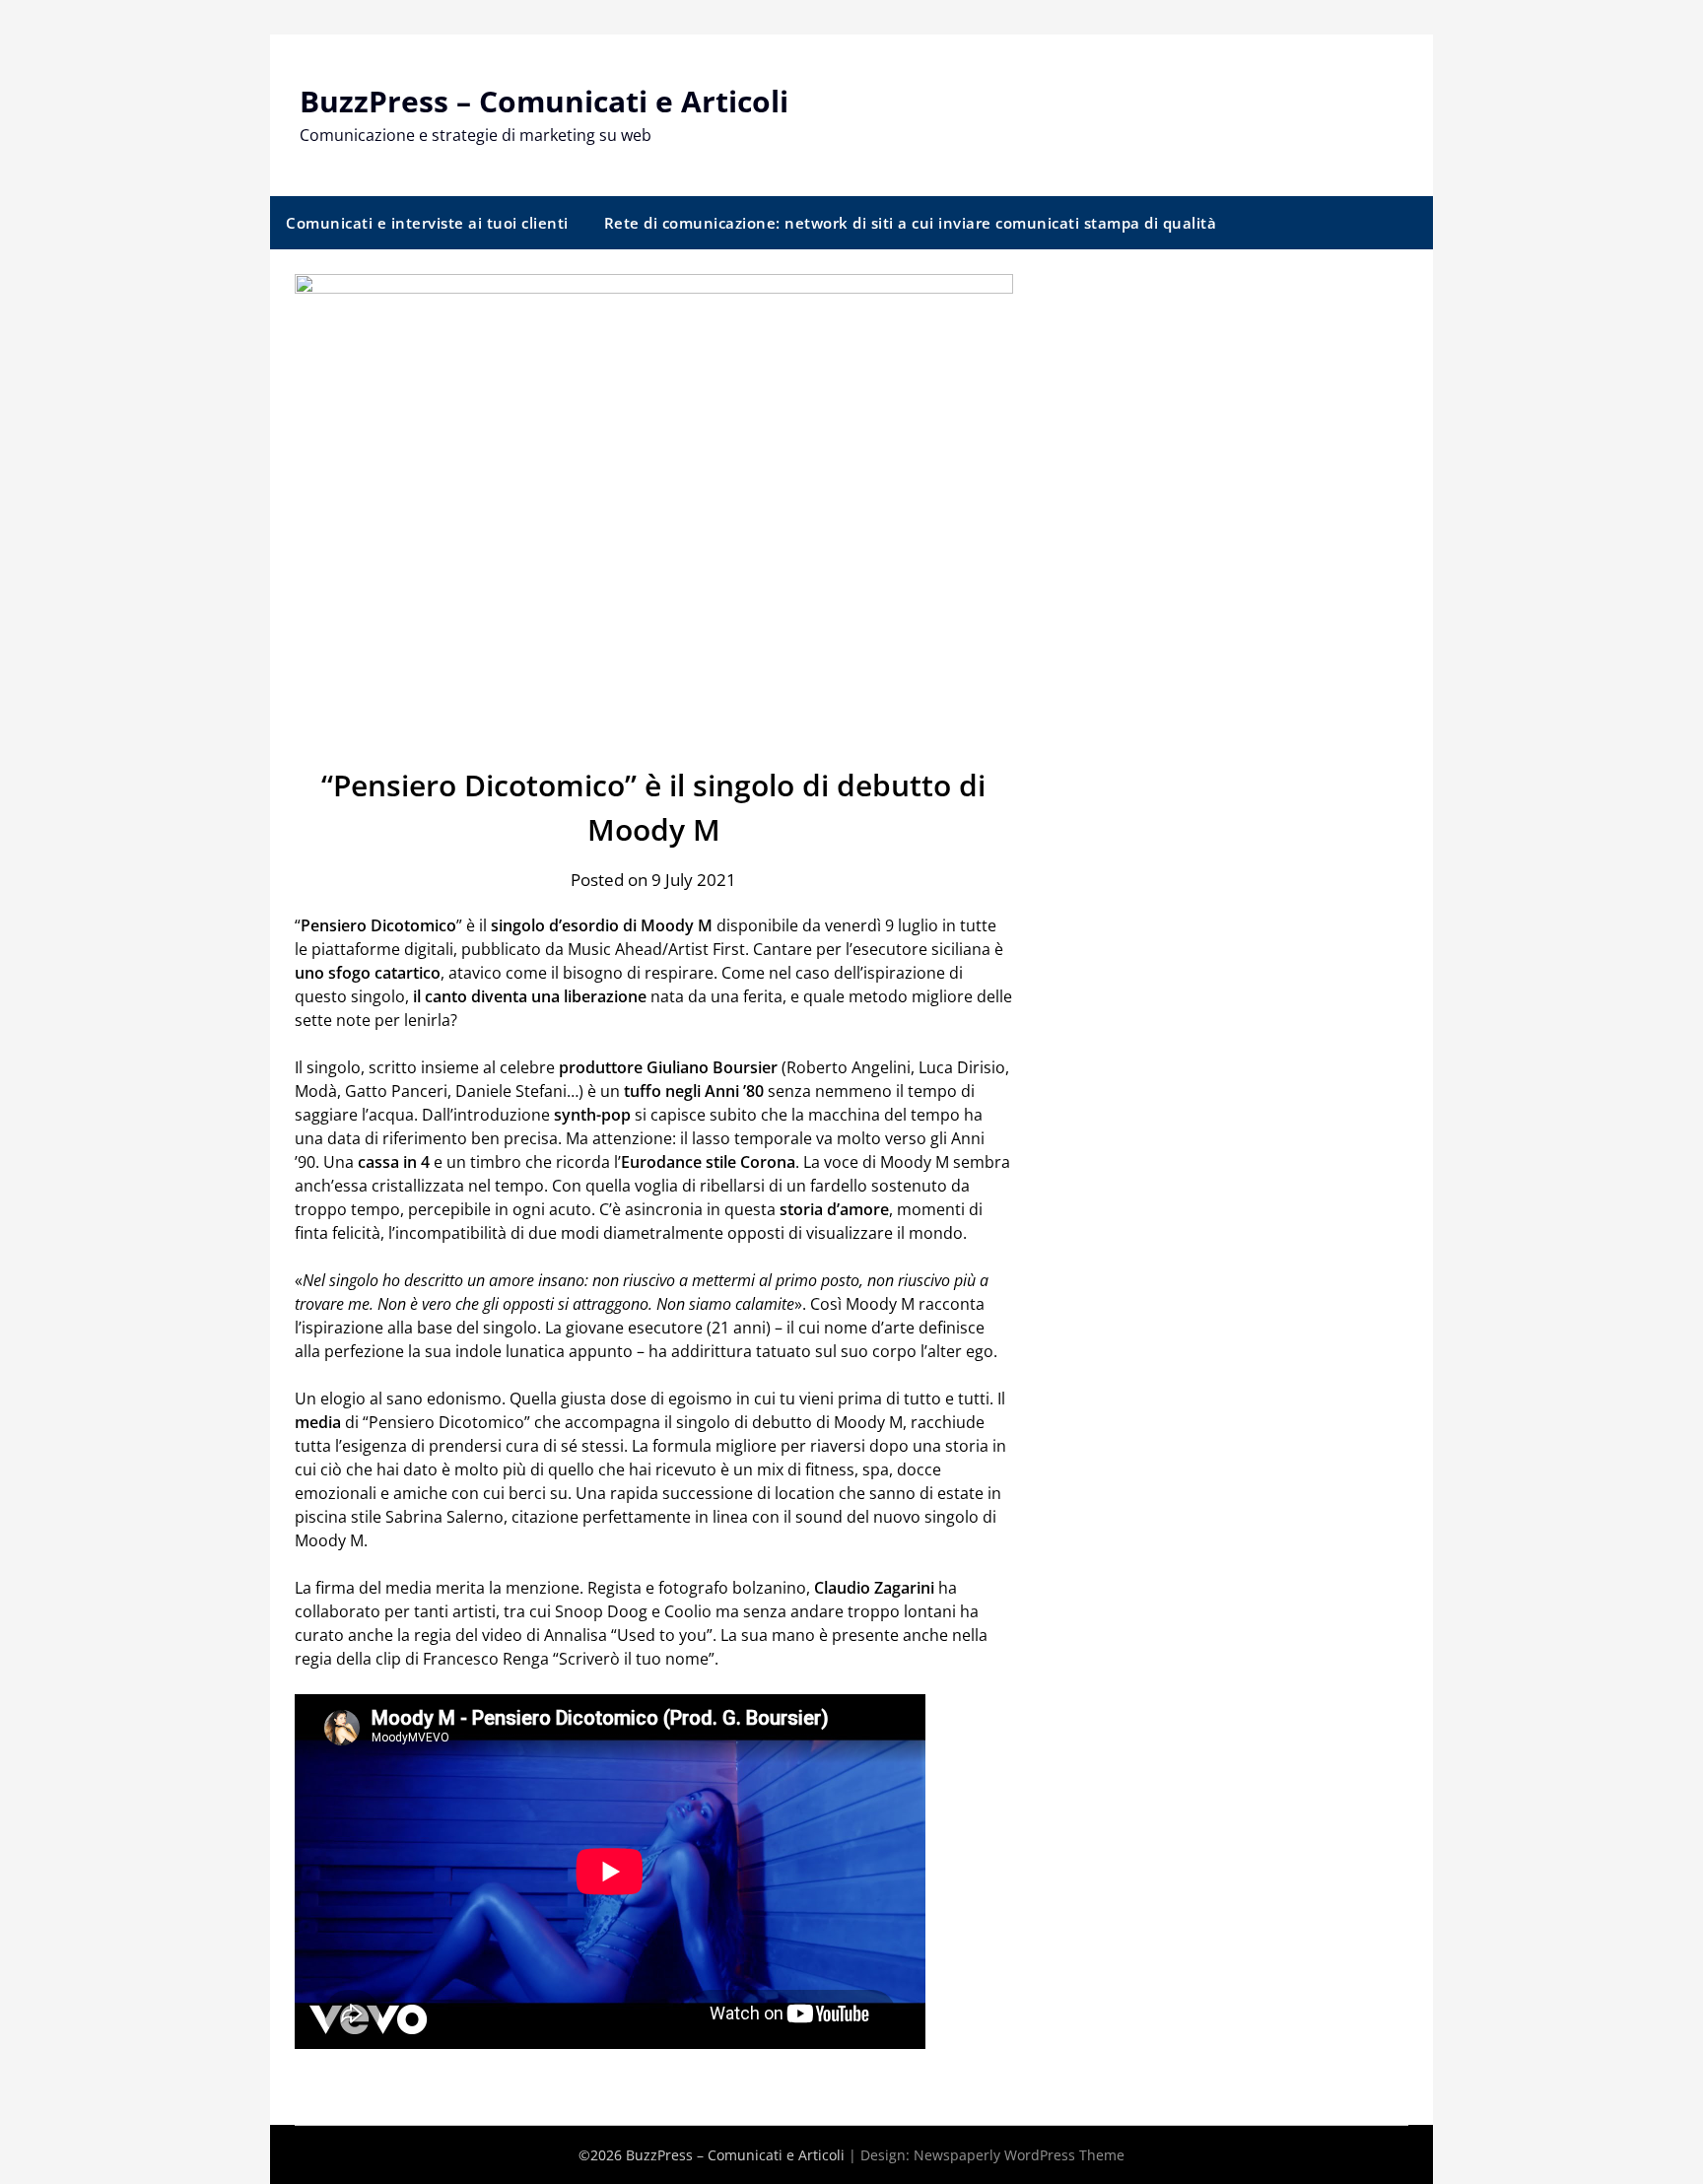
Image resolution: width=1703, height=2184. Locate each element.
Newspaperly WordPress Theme (1019, 2155)
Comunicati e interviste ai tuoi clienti (427, 223)
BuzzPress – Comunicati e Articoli (544, 101)
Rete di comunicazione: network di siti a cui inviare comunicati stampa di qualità (911, 223)
